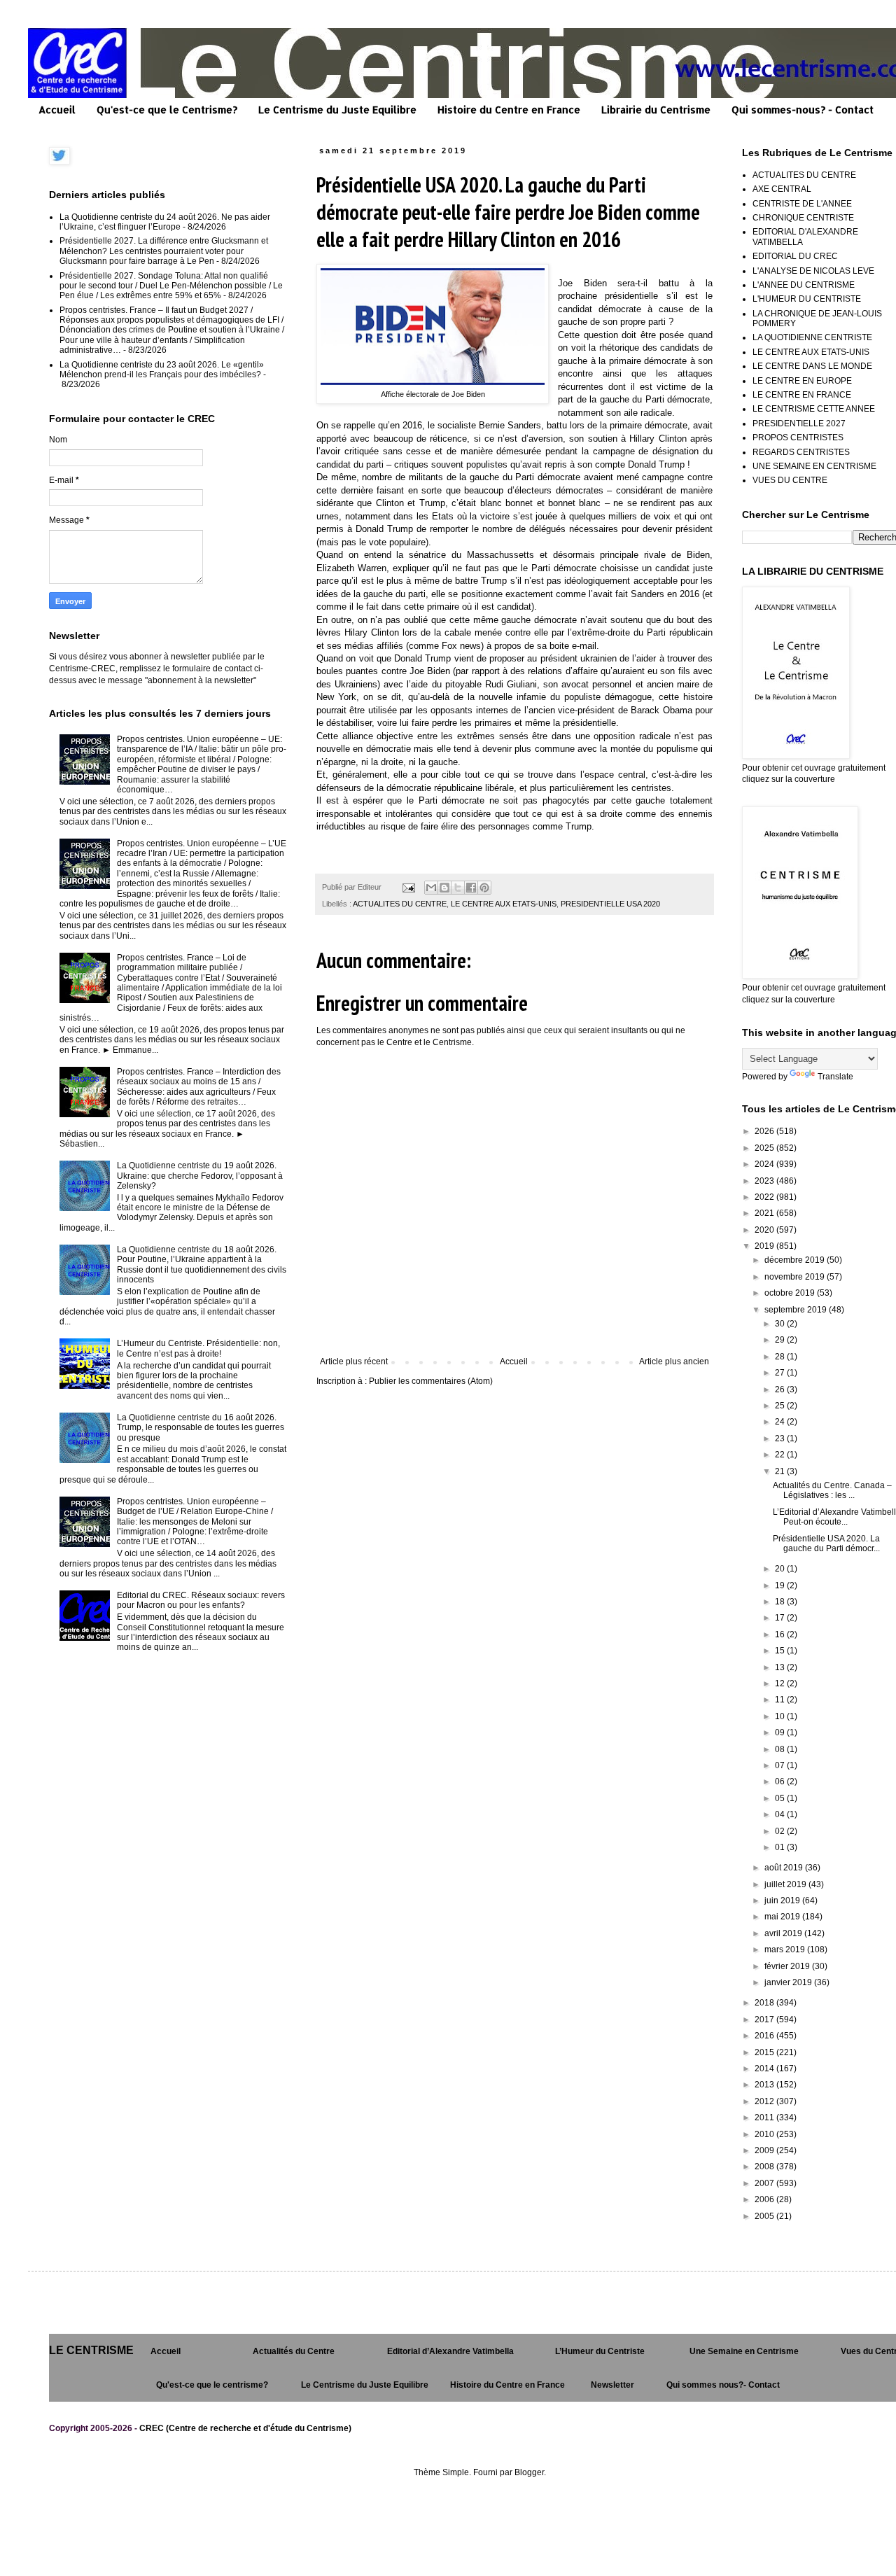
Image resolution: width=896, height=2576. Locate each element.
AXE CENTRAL (782, 189)
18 (781, 1602)
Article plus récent (354, 1361)
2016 (765, 2036)
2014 (765, 2068)
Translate (835, 1077)
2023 (765, 1181)
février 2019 (788, 1966)
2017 (765, 2019)
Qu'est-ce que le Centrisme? (167, 110)
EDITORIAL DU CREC (795, 256)
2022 (765, 1197)
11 (781, 1700)
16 (781, 1634)
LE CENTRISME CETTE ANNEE (814, 409)
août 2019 (785, 1868)
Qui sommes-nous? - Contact (803, 110)
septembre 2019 (797, 1310)
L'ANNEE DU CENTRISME (804, 285)
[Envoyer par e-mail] (431, 888)
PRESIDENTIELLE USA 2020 (610, 904)
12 (781, 1683)
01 (781, 1847)
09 (781, 1732)
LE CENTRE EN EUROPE (802, 381)
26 (781, 1389)
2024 (765, 1164)
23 (781, 1438)
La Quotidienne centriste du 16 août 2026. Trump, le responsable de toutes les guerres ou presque (201, 1428)
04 (781, 1814)
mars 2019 (786, 1949)
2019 (765, 1246)
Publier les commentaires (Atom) (431, 1381)
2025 (765, 1148)
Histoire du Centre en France (509, 110)
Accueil (57, 110)
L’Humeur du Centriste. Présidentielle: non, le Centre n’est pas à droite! (198, 1348)
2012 (765, 2101)
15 (781, 1651)
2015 (765, 2052)
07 (781, 1765)
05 (781, 1798)
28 (781, 1357)
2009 (765, 2150)
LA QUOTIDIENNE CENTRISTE (812, 337)
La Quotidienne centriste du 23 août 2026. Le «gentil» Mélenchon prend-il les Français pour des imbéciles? (162, 370)
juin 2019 (783, 1900)
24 (781, 1422)
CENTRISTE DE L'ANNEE (802, 204)
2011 (765, 2117)
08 (781, 1749)
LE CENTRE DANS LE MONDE (812, 366)
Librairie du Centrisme (656, 110)
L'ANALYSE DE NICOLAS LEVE (813, 271)
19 (781, 1585)
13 (781, 1667)
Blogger (529, 2472)
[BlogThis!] (444, 888)
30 (781, 1324)
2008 (765, 2166)
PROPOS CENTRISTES (798, 437)
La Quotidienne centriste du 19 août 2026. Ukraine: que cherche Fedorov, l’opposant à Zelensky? (200, 1176)
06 (781, 1781)
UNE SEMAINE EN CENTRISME (814, 466)
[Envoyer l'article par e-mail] (408, 887)
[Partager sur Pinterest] (484, 888)
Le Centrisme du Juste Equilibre (337, 110)
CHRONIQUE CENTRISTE (803, 218)
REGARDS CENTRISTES (801, 452)
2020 (765, 1230)
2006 (765, 2199)
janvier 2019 (789, 1982)
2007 (765, 2183)
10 (781, 1716)
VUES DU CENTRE (790, 480)
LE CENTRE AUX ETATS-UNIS (504, 904)
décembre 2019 (796, 1260)
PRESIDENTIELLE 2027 (799, 423)
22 (781, 1455)
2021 (765, 1213)
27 (781, 1373)
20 (781, 1569)
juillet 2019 (786, 1884)
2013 (765, 2085)
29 (781, 1340)
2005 (765, 2216)
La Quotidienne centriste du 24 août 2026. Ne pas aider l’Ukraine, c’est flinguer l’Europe (165, 222)
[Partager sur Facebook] (471, 888)
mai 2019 (783, 1917)
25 (781, 1406)
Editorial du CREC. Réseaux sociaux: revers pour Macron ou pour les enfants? (201, 1600)
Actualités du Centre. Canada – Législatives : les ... (832, 1490)
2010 (765, 2134)
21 (781, 1471)
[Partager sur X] (458, 888)
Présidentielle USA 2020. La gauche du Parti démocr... (826, 1543)
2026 (765, 1131)
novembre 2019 (796, 1277)
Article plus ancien (674, 1361)
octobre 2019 (791, 1293)
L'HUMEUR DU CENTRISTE (807, 299)
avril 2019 (784, 1933)
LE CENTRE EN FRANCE (802, 395)
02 (781, 1831)
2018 (765, 2003)
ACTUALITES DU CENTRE (400, 904)
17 (781, 1618)
